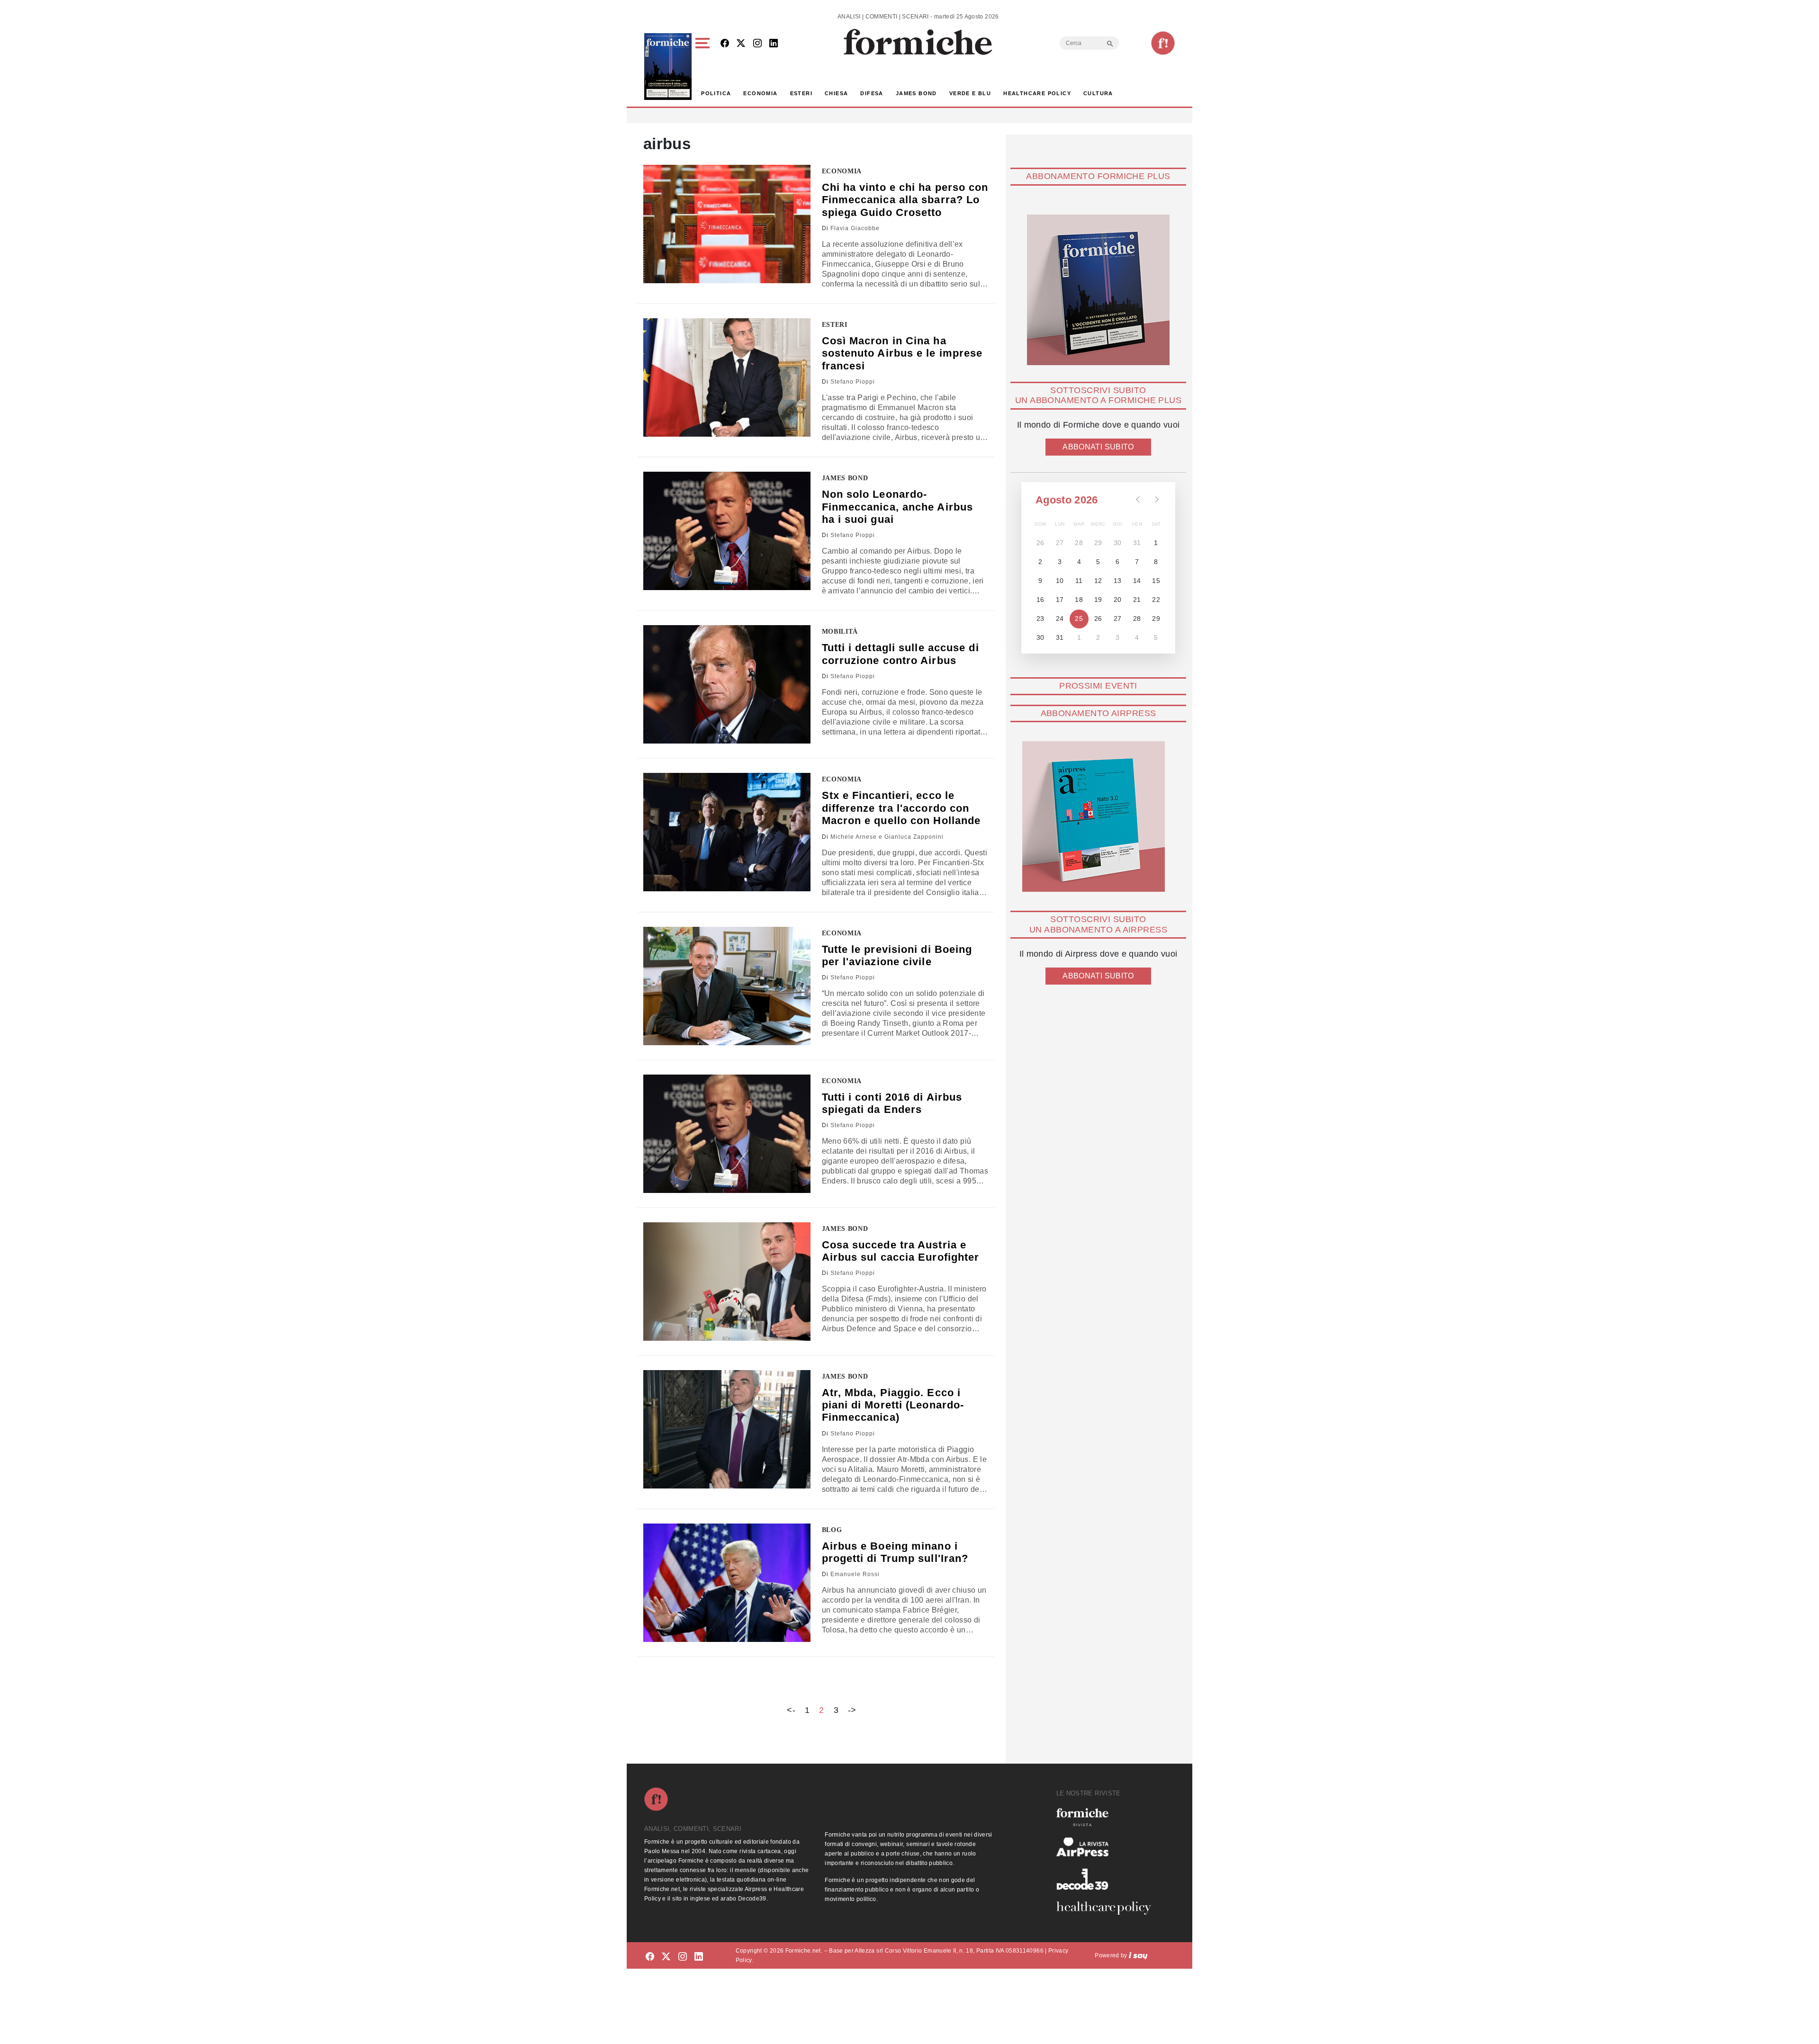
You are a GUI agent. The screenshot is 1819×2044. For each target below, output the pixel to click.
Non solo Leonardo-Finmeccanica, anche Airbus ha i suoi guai (898, 507)
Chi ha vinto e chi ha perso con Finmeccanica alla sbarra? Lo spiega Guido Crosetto (905, 200)
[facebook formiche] (650, 1957)
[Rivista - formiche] (1108, 1817)
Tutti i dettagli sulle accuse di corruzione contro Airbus (900, 654)
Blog (832, 1530)
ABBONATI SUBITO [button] (1098, 447)
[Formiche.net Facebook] (725, 44)
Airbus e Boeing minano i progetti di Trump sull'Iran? (895, 1552)
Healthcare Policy (1037, 93)
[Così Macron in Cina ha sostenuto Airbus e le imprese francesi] (727, 377)
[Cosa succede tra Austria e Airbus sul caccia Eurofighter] (727, 1282)
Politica (716, 93)
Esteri (801, 93)
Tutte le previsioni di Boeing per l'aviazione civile (897, 955)
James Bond (916, 93)
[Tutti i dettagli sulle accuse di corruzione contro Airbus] (727, 684)
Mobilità (840, 632)
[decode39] (1108, 1879)
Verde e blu (970, 93)
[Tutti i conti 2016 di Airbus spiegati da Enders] (727, 1134)
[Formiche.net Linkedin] (774, 44)
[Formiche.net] (1163, 43)
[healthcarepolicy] (1108, 1908)
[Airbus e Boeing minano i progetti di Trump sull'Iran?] (727, 1583)
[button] (704, 67)
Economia (760, 93)
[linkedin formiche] (699, 1957)
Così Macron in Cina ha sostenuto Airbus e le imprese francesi (902, 353)
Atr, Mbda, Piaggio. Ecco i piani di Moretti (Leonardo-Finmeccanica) (893, 1405)
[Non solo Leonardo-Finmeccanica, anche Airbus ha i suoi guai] (727, 531)
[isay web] (1138, 1955)
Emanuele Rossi (855, 1574)
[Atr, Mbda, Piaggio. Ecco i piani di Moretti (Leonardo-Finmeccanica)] (727, 1429)
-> (852, 1710)
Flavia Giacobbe (855, 228)
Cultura (1098, 93)
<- (791, 1710)
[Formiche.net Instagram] (757, 44)
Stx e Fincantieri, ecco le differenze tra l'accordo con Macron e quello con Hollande (901, 808)
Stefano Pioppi (853, 382)
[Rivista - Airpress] (1108, 1847)
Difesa (872, 93)
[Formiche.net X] (741, 44)
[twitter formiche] (666, 1957)
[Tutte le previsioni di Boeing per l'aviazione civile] (727, 986)
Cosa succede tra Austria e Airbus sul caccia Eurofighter (901, 1251)
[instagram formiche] (683, 1957)
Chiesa (836, 93)
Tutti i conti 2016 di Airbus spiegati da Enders (892, 1103)
